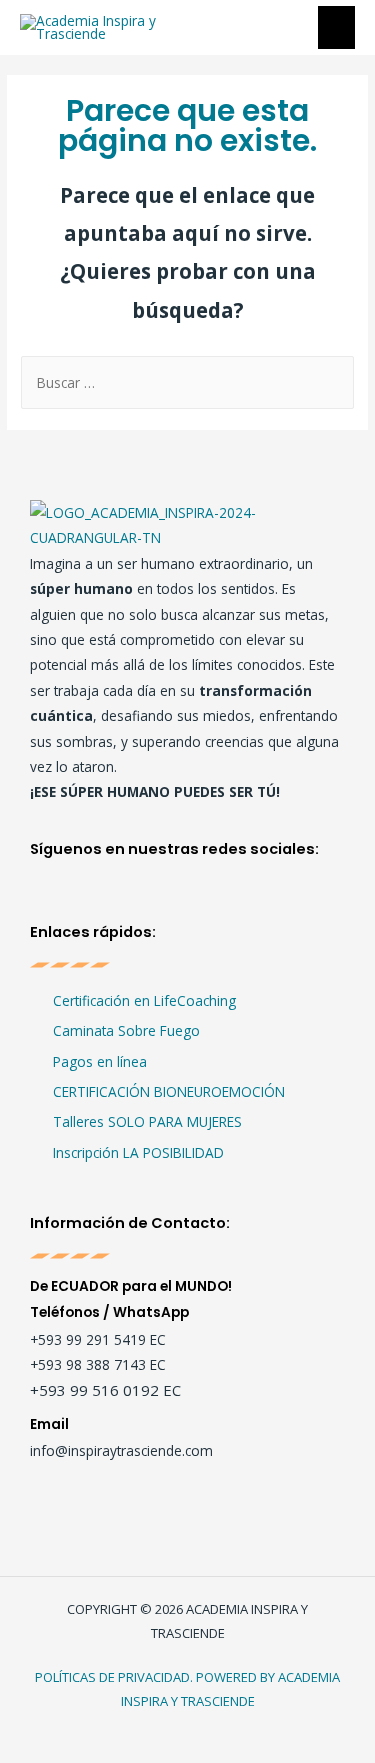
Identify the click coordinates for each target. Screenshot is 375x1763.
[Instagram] (97, 896)
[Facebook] (57, 896)
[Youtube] (137, 896)
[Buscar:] (187, 382)
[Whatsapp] (217, 896)
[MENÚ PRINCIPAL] (337, 27)
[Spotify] (177, 896)
